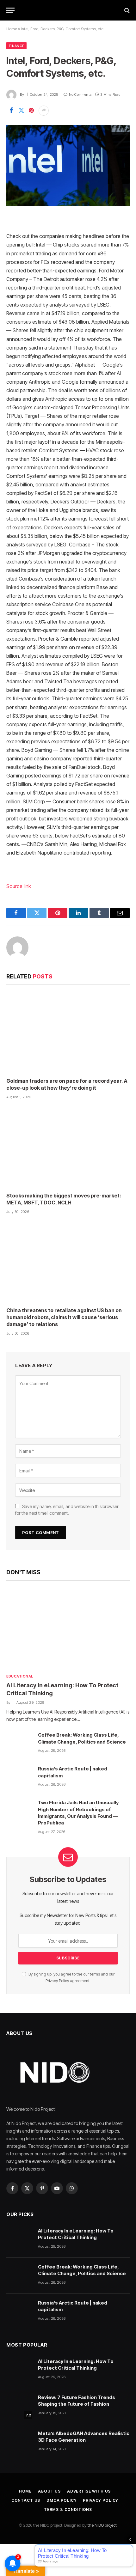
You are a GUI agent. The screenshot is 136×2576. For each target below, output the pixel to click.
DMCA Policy (62, 2500)
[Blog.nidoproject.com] (68, 10)
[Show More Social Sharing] (44, 111)
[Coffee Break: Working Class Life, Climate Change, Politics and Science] (19, 1744)
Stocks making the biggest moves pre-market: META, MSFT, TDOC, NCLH (64, 1199)
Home (12, 29)
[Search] (126, 10)
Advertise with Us (89, 2491)
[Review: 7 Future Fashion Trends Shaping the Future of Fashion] (19, 2406)
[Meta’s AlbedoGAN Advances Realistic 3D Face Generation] (19, 2442)
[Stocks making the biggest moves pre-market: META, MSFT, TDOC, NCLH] (68, 1148)
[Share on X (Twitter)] (21, 111)
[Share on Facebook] (11, 111)
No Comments (80, 94)
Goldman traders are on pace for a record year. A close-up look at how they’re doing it (67, 1084)
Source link (19, 886)
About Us (49, 2491)
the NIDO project (102, 2525)
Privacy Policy (57, 1981)
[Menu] (10, 10)
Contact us (26, 2500)
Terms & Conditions (68, 2509)
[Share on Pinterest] (31, 111)
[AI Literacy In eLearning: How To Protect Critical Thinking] (68, 1629)
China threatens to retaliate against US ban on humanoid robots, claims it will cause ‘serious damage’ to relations (64, 1317)
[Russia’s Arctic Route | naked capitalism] (19, 1778)
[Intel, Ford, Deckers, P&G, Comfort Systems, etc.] (68, 165)
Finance (16, 46)
